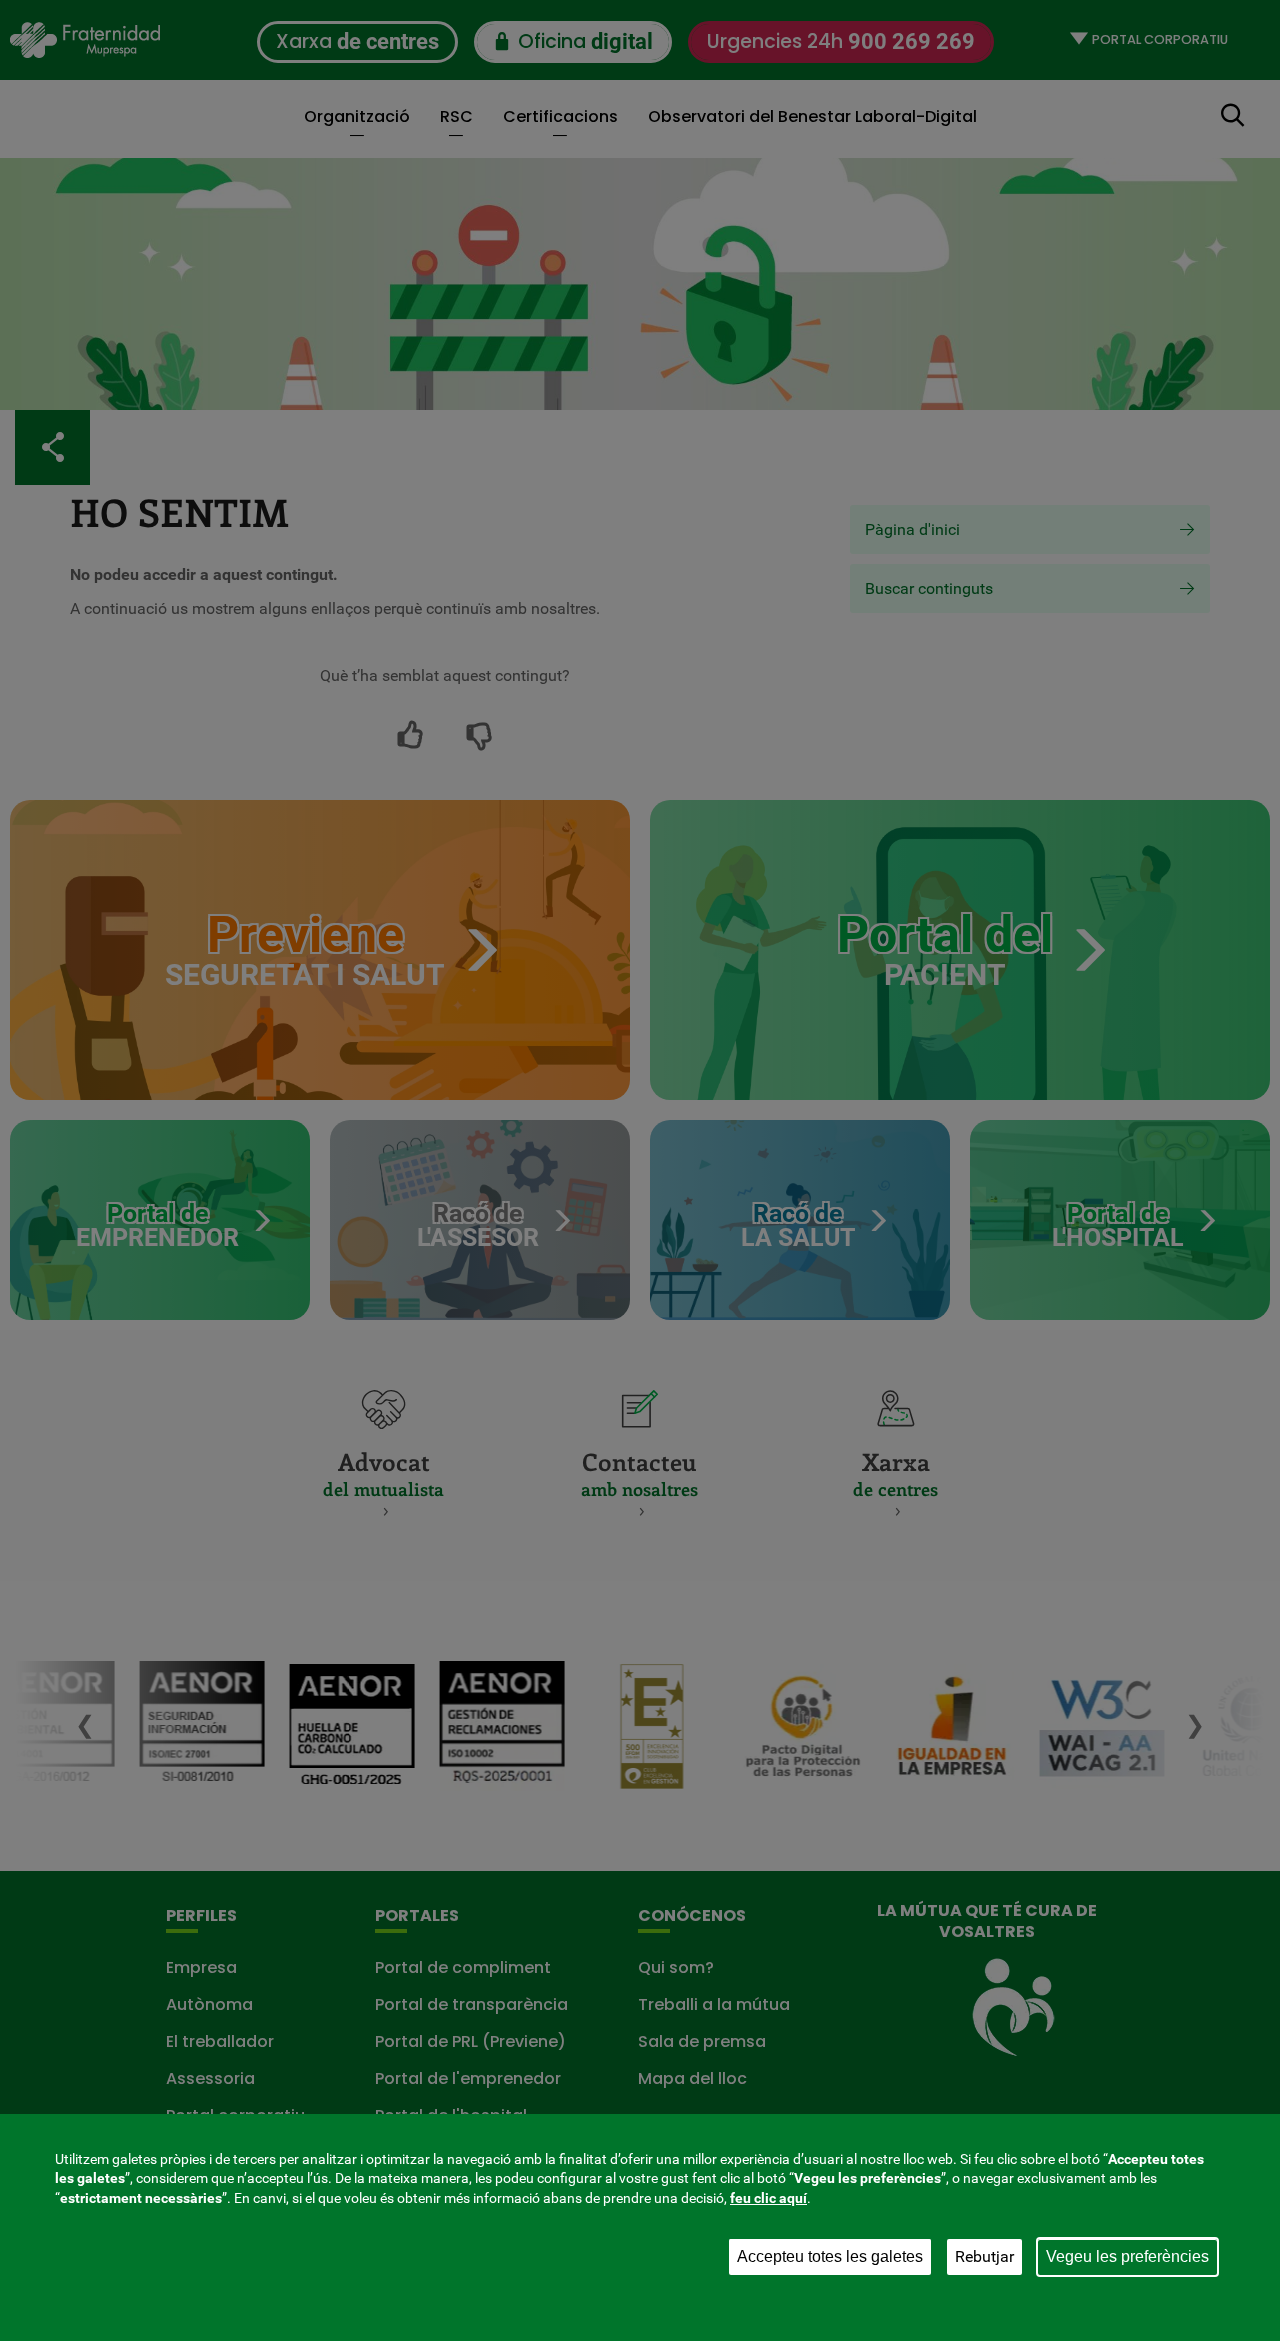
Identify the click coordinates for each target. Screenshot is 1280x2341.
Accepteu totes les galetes (830, 2256)
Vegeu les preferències (1127, 2256)
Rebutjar (984, 2256)
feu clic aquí (768, 2198)
